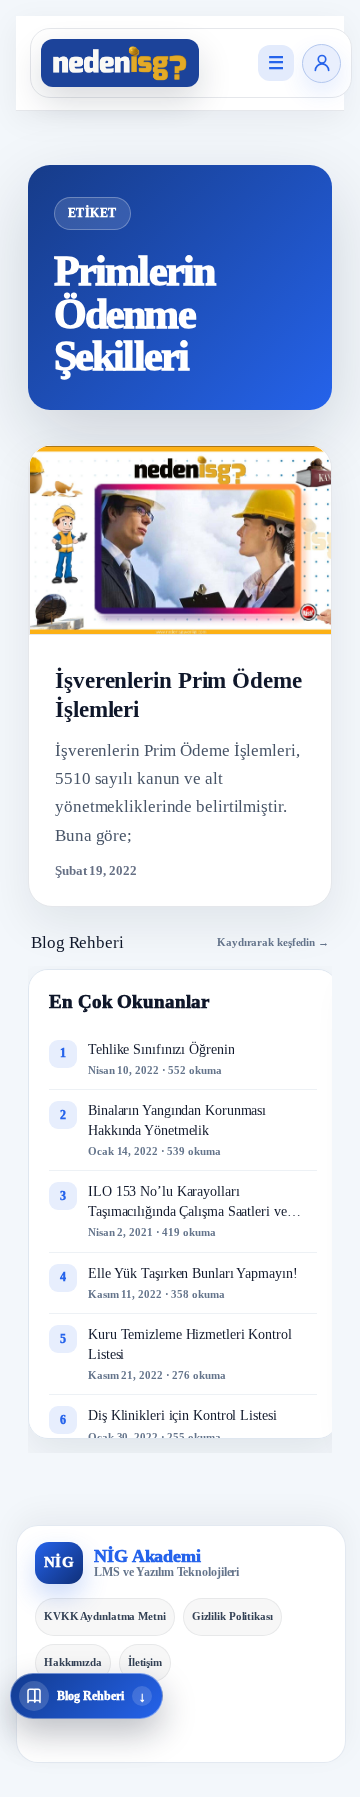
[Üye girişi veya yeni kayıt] (321, 63)
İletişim (145, 1662)
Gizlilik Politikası (232, 1616)
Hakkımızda (73, 1662)
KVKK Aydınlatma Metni (105, 1616)
